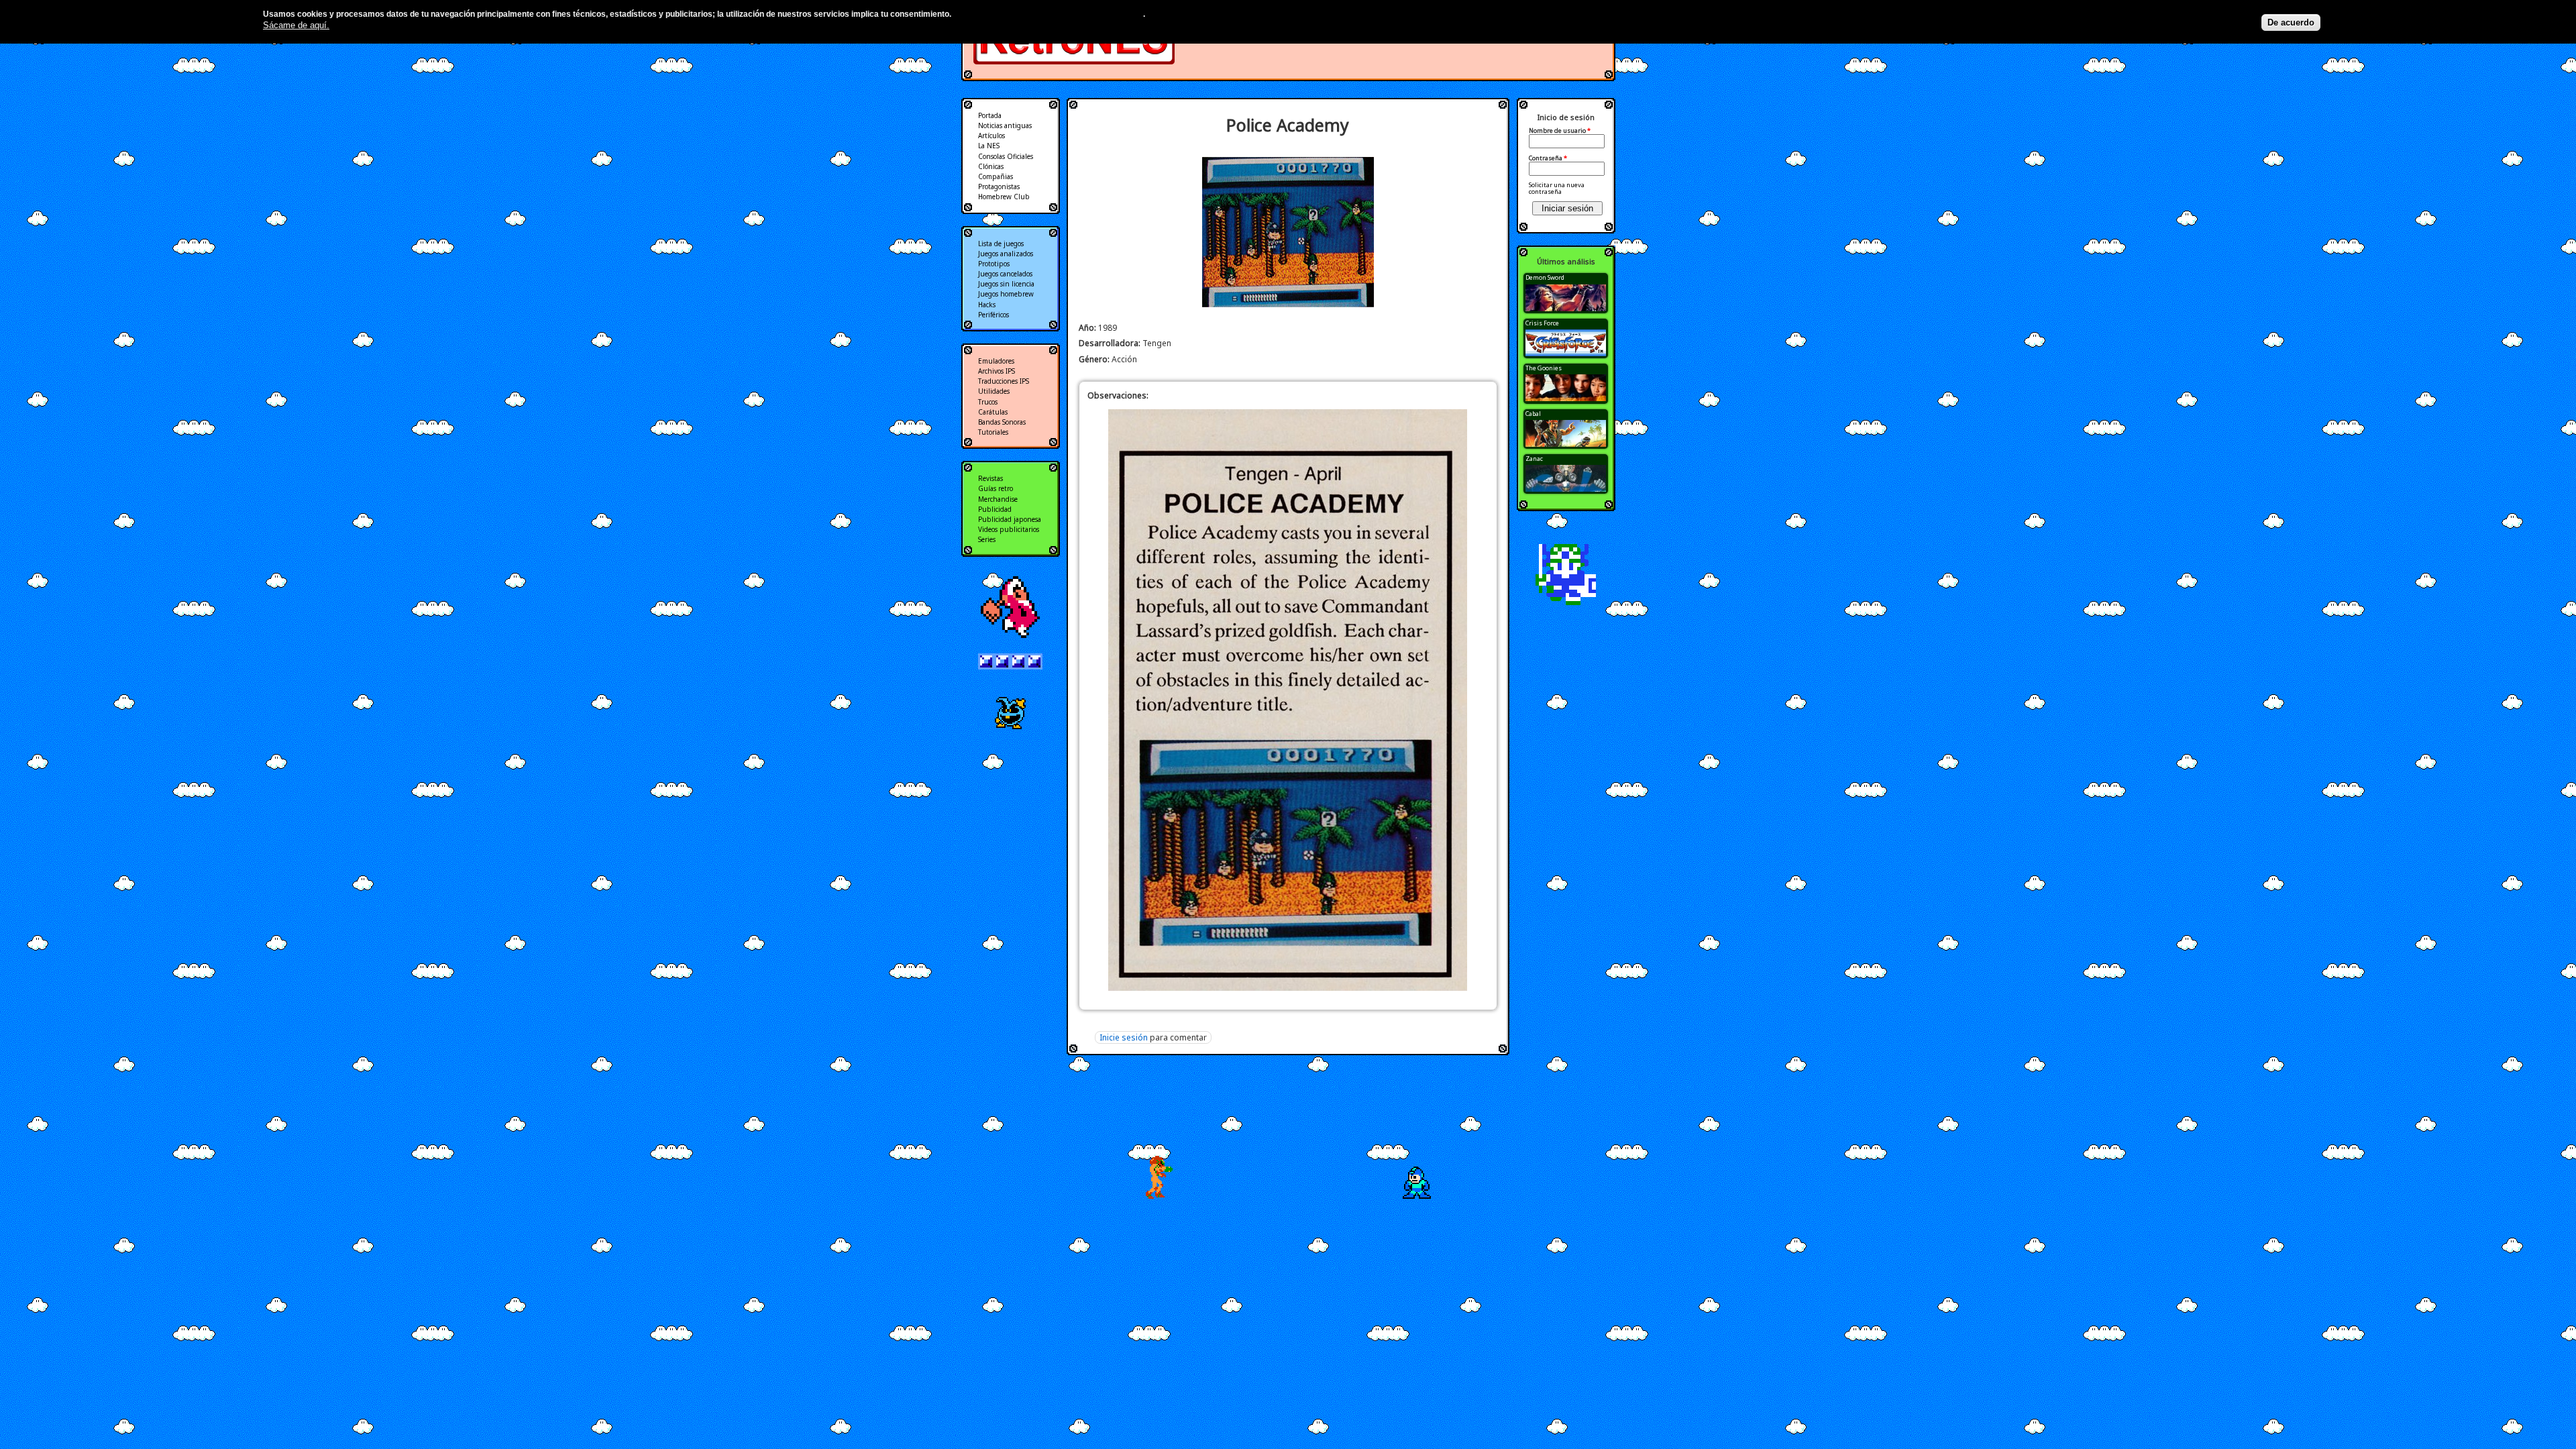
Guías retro (996, 488)
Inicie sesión (1124, 1037)
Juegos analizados (1006, 254)
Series (987, 539)
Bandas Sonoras (1002, 422)
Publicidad (995, 509)
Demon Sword (1545, 277)
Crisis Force (1542, 323)
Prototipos (994, 264)
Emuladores (996, 361)
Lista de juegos (1001, 244)
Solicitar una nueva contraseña (1557, 188)
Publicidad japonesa (1010, 519)
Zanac (1534, 459)
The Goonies (1544, 368)
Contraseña (1548, 158)
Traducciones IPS (1004, 381)
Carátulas (993, 412)
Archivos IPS (997, 371)
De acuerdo (2291, 22)
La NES (989, 146)
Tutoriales (993, 432)
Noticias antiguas (1005, 125)
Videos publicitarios (1009, 529)
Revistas (990, 478)
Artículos (991, 136)
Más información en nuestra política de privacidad (1048, 14)
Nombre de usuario (1560, 131)
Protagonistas (999, 186)
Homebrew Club (1004, 197)
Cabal (1533, 414)
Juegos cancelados (1005, 274)
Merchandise (998, 499)
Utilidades (994, 391)
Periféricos (994, 315)
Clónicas (991, 166)
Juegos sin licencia (1006, 284)
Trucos (988, 402)
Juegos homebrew (1006, 294)
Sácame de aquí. (296, 25)
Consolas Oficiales (1006, 156)
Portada (990, 115)
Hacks (987, 305)
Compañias (996, 176)
